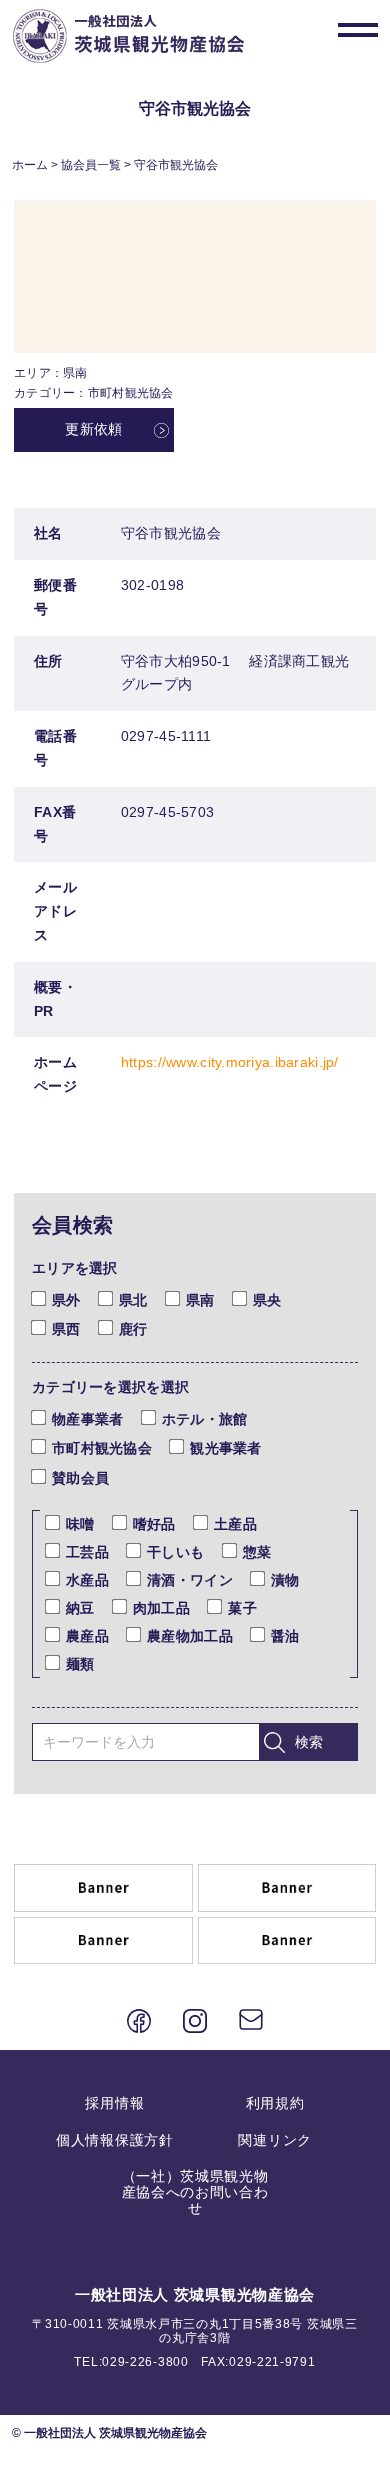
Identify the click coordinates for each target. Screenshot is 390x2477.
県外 (66, 1300)
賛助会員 (80, 1478)
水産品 (87, 1580)
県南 (200, 1300)
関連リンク (275, 2140)
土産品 (235, 1524)
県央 (267, 1300)
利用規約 (275, 2103)
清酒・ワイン (190, 1580)
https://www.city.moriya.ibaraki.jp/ (230, 1062)
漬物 (285, 1580)
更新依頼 (93, 429)
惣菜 (257, 1552)
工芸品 (87, 1552)
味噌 (80, 1524)
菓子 (242, 1608)
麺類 (80, 1664)
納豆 (80, 1608)
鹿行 (133, 1329)
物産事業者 (87, 1419)
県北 (133, 1300)
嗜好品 (154, 1524)
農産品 (87, 1636)
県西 (66, 1329)
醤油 (285, 1636)
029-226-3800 (145, 2362)
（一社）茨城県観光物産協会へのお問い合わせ (195, 2192)
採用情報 (114, 2103)
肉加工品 (161, 1608)
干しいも (175, 1552)
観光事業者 (225, 1448)
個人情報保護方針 (115, 2140)
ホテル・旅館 (205, 1419)
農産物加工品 (190, 1636)
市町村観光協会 (102, 1448)
